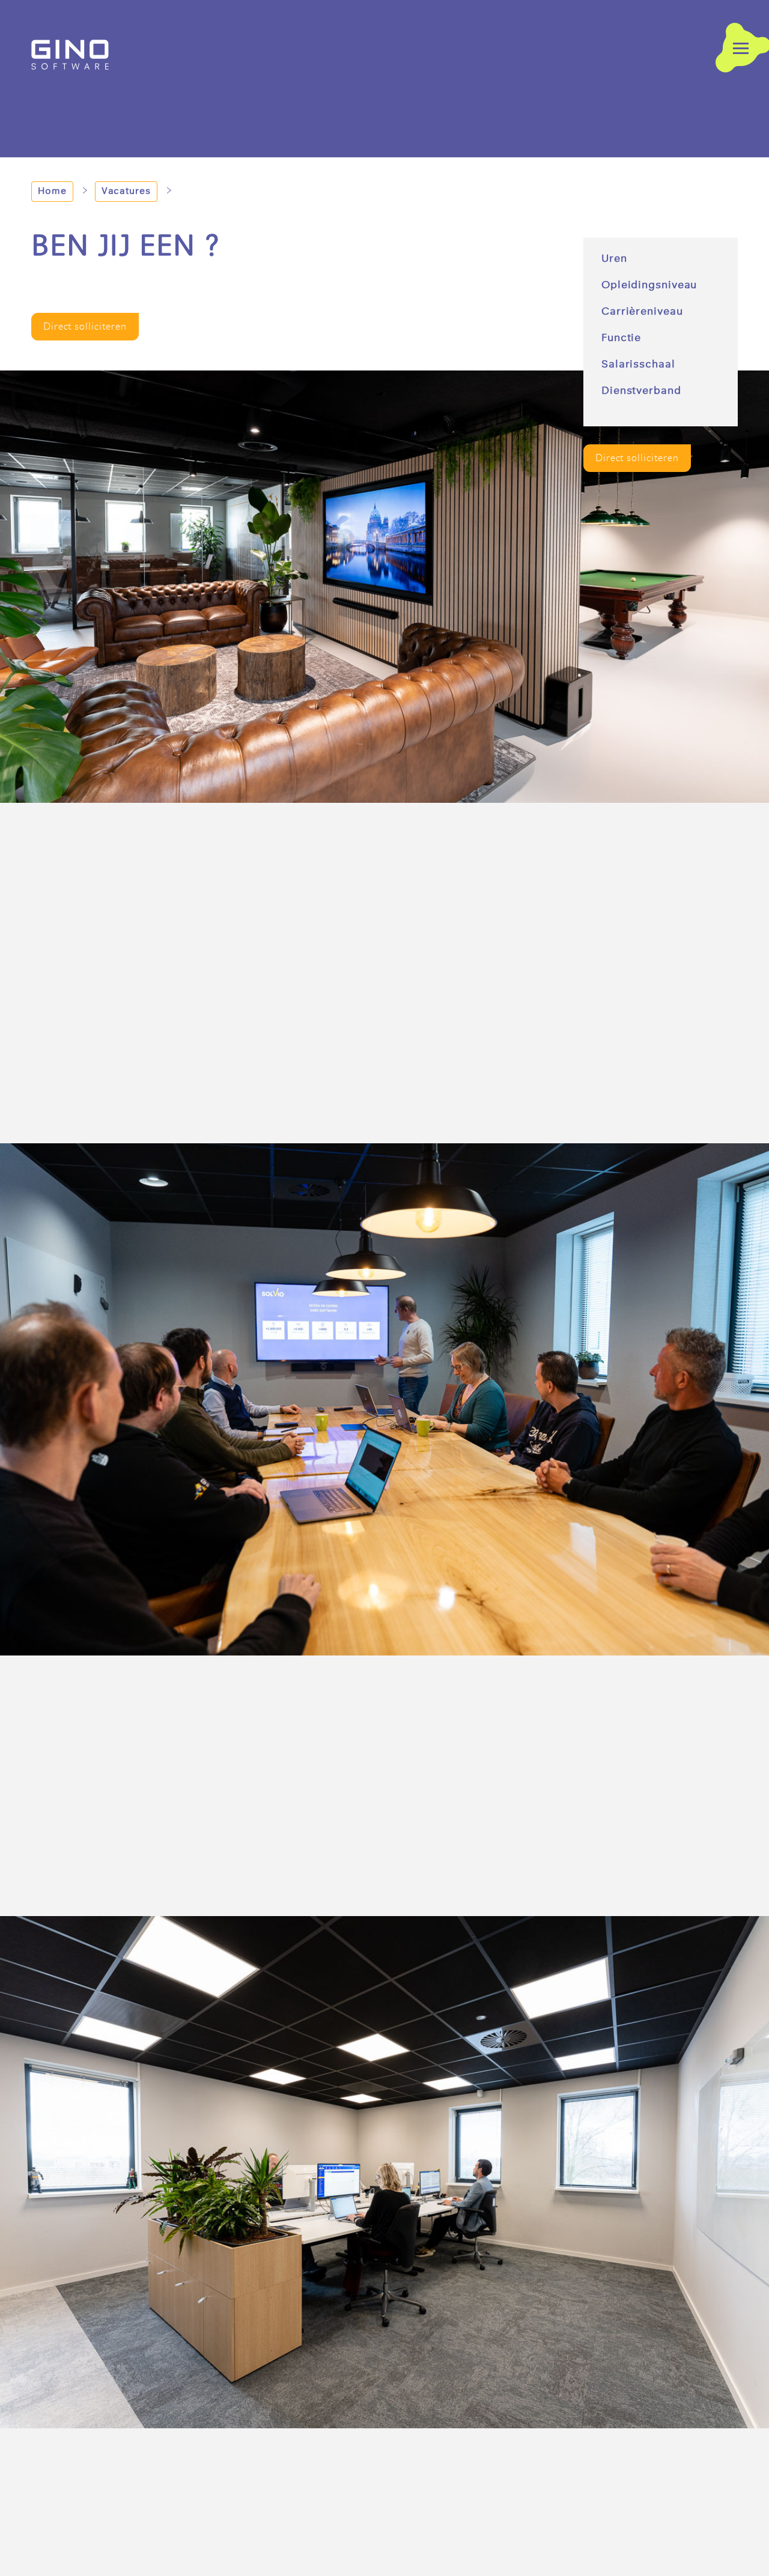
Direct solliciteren (637, 458)
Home (52, 192)
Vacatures (126, 192)
